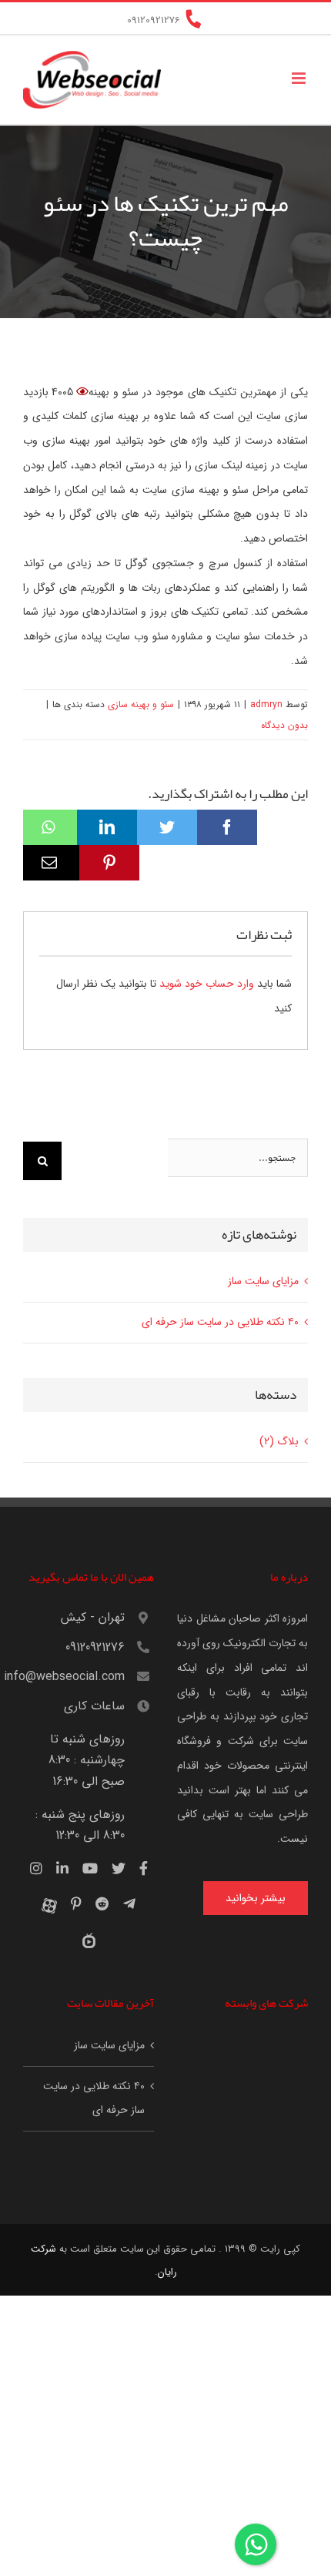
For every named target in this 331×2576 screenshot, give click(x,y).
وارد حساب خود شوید (207, 984)
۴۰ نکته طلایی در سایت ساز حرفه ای (220, 1322)
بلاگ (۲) (279, 1441)
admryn (266, 704)
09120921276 (95, 1647)
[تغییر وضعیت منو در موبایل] (300, 78)
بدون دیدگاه (284, 725)
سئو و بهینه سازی (141, 704)
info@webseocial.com (74, 1677)
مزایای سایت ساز (263, 1281)
